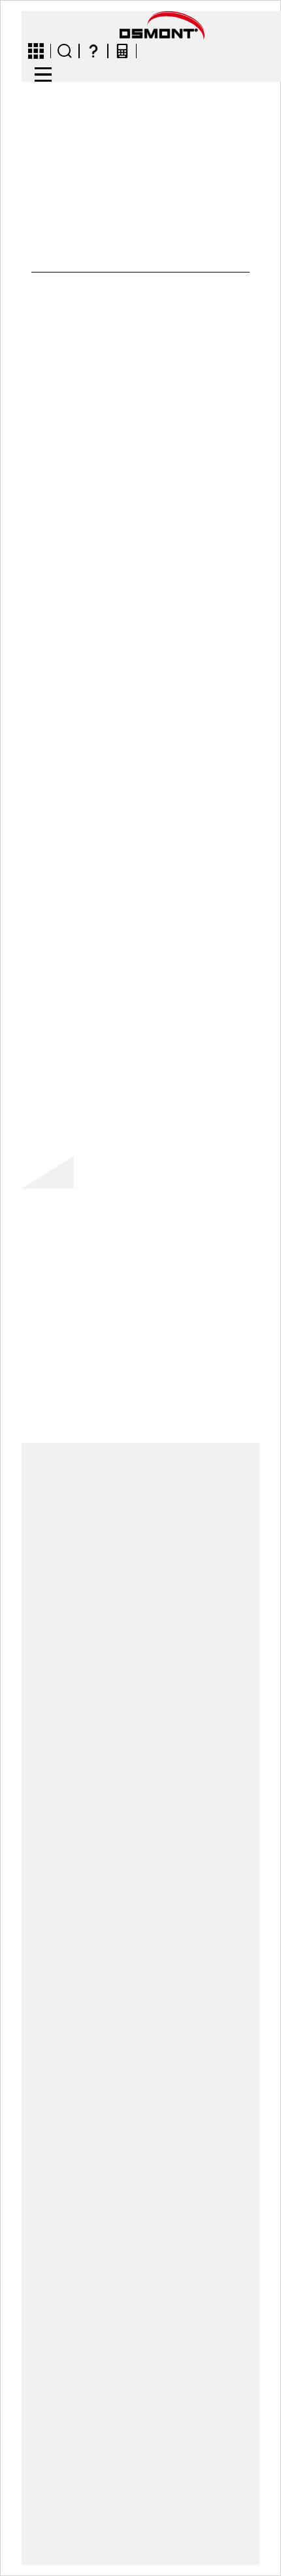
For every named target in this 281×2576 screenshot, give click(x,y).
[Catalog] (36, 51)
